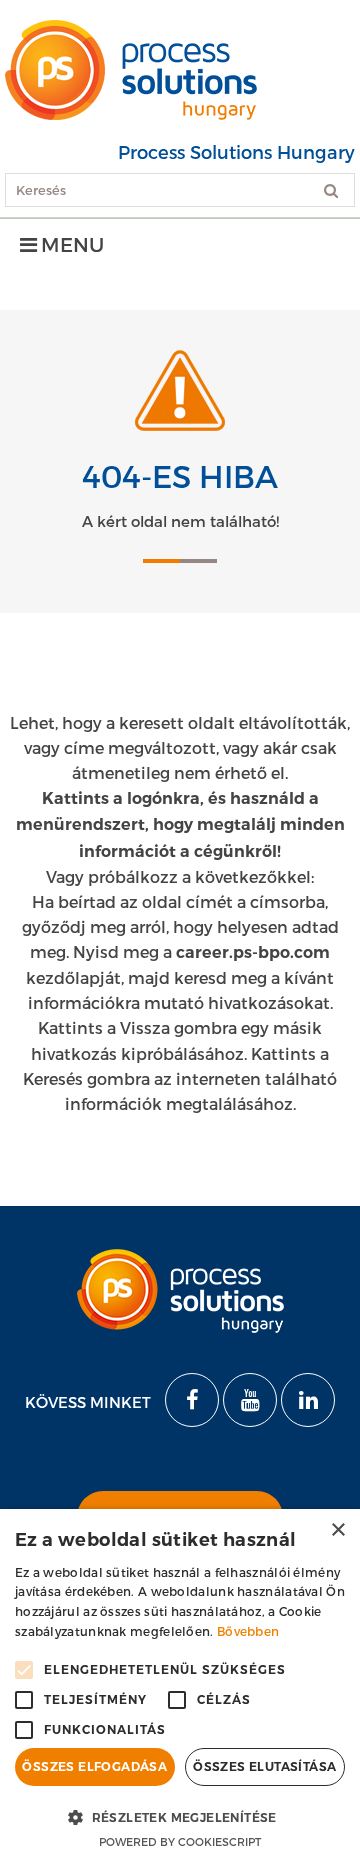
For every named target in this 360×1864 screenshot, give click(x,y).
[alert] (180, 1686)
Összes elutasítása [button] (264, 1766)
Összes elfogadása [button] (94, 1766)
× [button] (337, 1530)
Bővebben (248, 1631)
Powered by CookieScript (180, 1841)
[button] (180, 1816)
